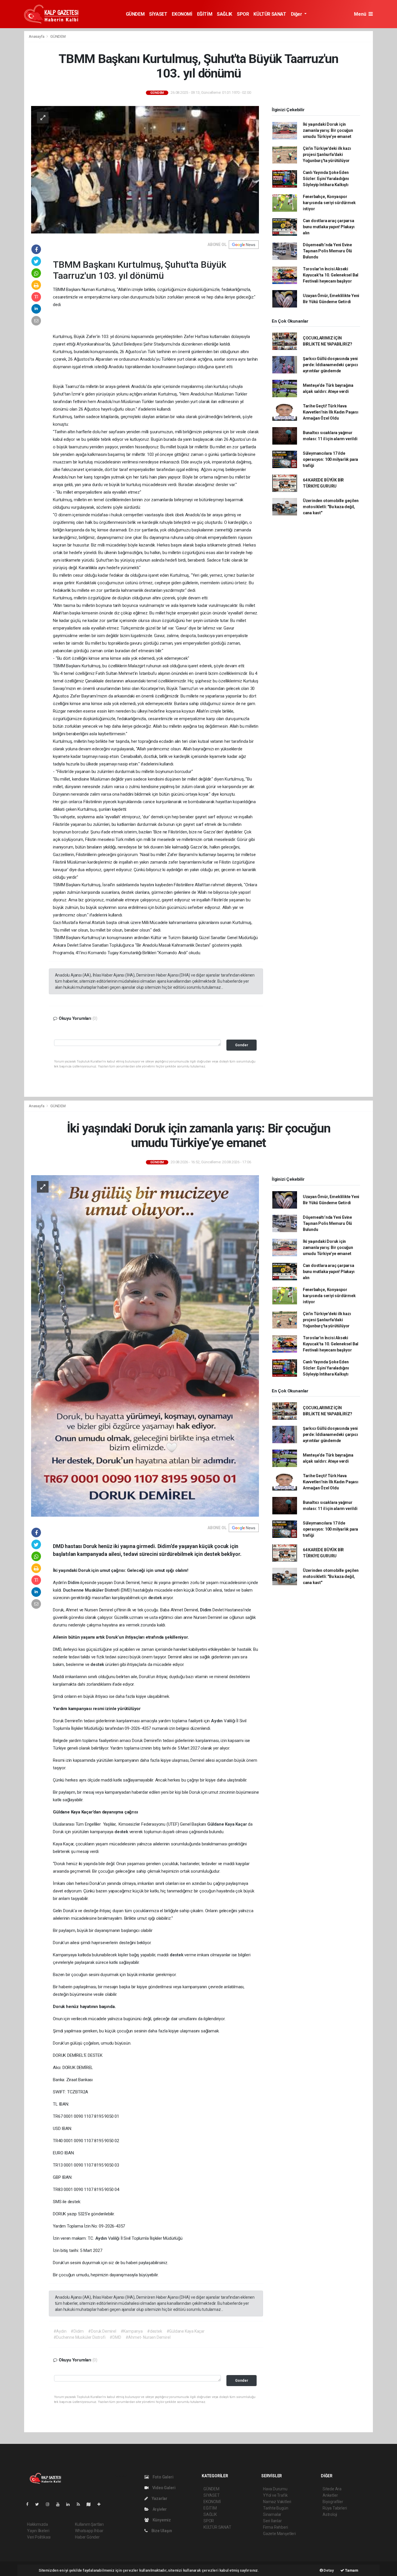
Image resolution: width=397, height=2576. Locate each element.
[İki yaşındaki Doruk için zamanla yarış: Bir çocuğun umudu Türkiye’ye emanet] (145, 1346)
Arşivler (159, 2509)
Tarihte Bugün (276, 2508)
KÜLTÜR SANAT (270, 14)
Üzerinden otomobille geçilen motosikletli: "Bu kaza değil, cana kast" (331, 507)
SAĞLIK (225, 14)
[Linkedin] (70, 2504)
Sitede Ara (332, 2489)
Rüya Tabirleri (335, 2508)
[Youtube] (60, 2504)
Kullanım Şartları (89, 2524)
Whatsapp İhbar (89, 2531)
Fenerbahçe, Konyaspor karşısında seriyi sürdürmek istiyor (329, 203)
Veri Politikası (39, 2537)
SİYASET (158, 14)
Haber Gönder (87, 2537)
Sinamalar (272, 2514)
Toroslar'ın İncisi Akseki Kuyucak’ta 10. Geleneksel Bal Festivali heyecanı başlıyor (331, 275)
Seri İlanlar (272, 2521)
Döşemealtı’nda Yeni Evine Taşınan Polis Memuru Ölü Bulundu (327, 251)
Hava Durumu (275, 2489)
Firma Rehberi (276, 2527)
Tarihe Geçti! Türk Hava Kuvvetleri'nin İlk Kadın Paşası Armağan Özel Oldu (331, 412)
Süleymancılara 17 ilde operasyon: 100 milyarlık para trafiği (330, 459)
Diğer (297, 14)
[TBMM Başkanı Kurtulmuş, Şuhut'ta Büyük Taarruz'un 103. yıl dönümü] (145, 169)
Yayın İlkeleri (38, 2531)
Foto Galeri (163, 2477)
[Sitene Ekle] (101, 2504)
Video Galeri (163, 2488)
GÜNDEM (135, 14)
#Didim (77, 2331)
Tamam (351, 2570)
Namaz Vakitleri (277, 2502)
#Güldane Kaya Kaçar (186, 2331)
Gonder (242, 1045)
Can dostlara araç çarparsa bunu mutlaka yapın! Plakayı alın (329, 227)
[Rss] (81, 2504)
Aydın (217, 1721)
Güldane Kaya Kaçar (228, 1824)
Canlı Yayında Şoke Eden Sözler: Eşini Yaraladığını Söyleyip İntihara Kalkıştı (326, 179)
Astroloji (330, 2514)
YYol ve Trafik (275, 2495)
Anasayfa (37, 36)
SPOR (243, 14)
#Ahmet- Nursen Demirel (148, 2337)
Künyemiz (161, 2520)
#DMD (115, 2337)
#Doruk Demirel (102, 2331)
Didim (74, 1583)
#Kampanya (132, 2331)
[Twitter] (39, 2504)
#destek (155, 2331)
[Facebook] (30, 2504)
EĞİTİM (205, 14)
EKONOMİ (182, 14)
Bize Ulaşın (161, 2531)
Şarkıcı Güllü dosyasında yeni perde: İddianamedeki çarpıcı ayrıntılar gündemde (330, 365)
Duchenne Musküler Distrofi (92, 1590)
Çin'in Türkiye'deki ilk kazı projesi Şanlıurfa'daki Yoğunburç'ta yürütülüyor (327, 154)
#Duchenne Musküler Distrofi (79, 2337)
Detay (328, 2570)
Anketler (330, 2495)
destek (156, 1598)
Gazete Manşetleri (279, 2534)
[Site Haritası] (91, 2504)
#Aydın (60, 2331)
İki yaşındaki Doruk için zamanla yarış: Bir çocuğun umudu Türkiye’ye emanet (328, 130)
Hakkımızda (37, 2524)
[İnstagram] (50, 2504)
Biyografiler (333, 2502)
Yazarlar (159, 2498)
